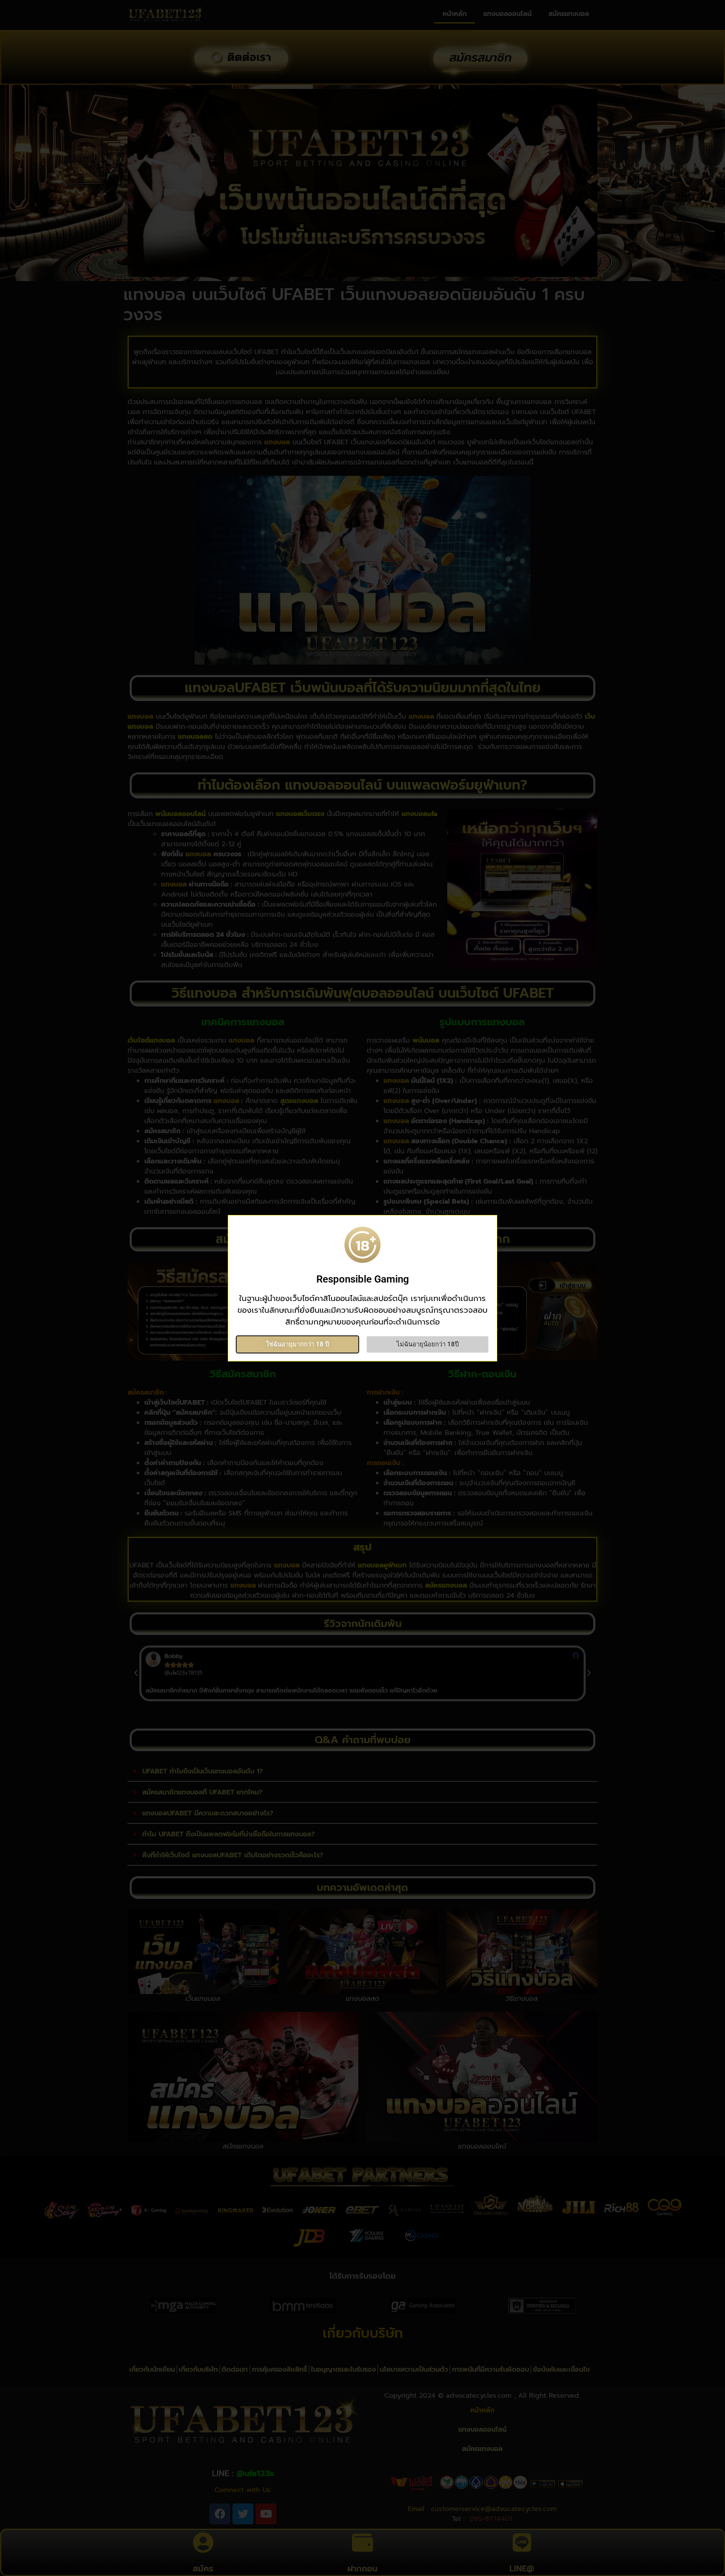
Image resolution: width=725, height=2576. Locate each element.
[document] (362, 1288)
